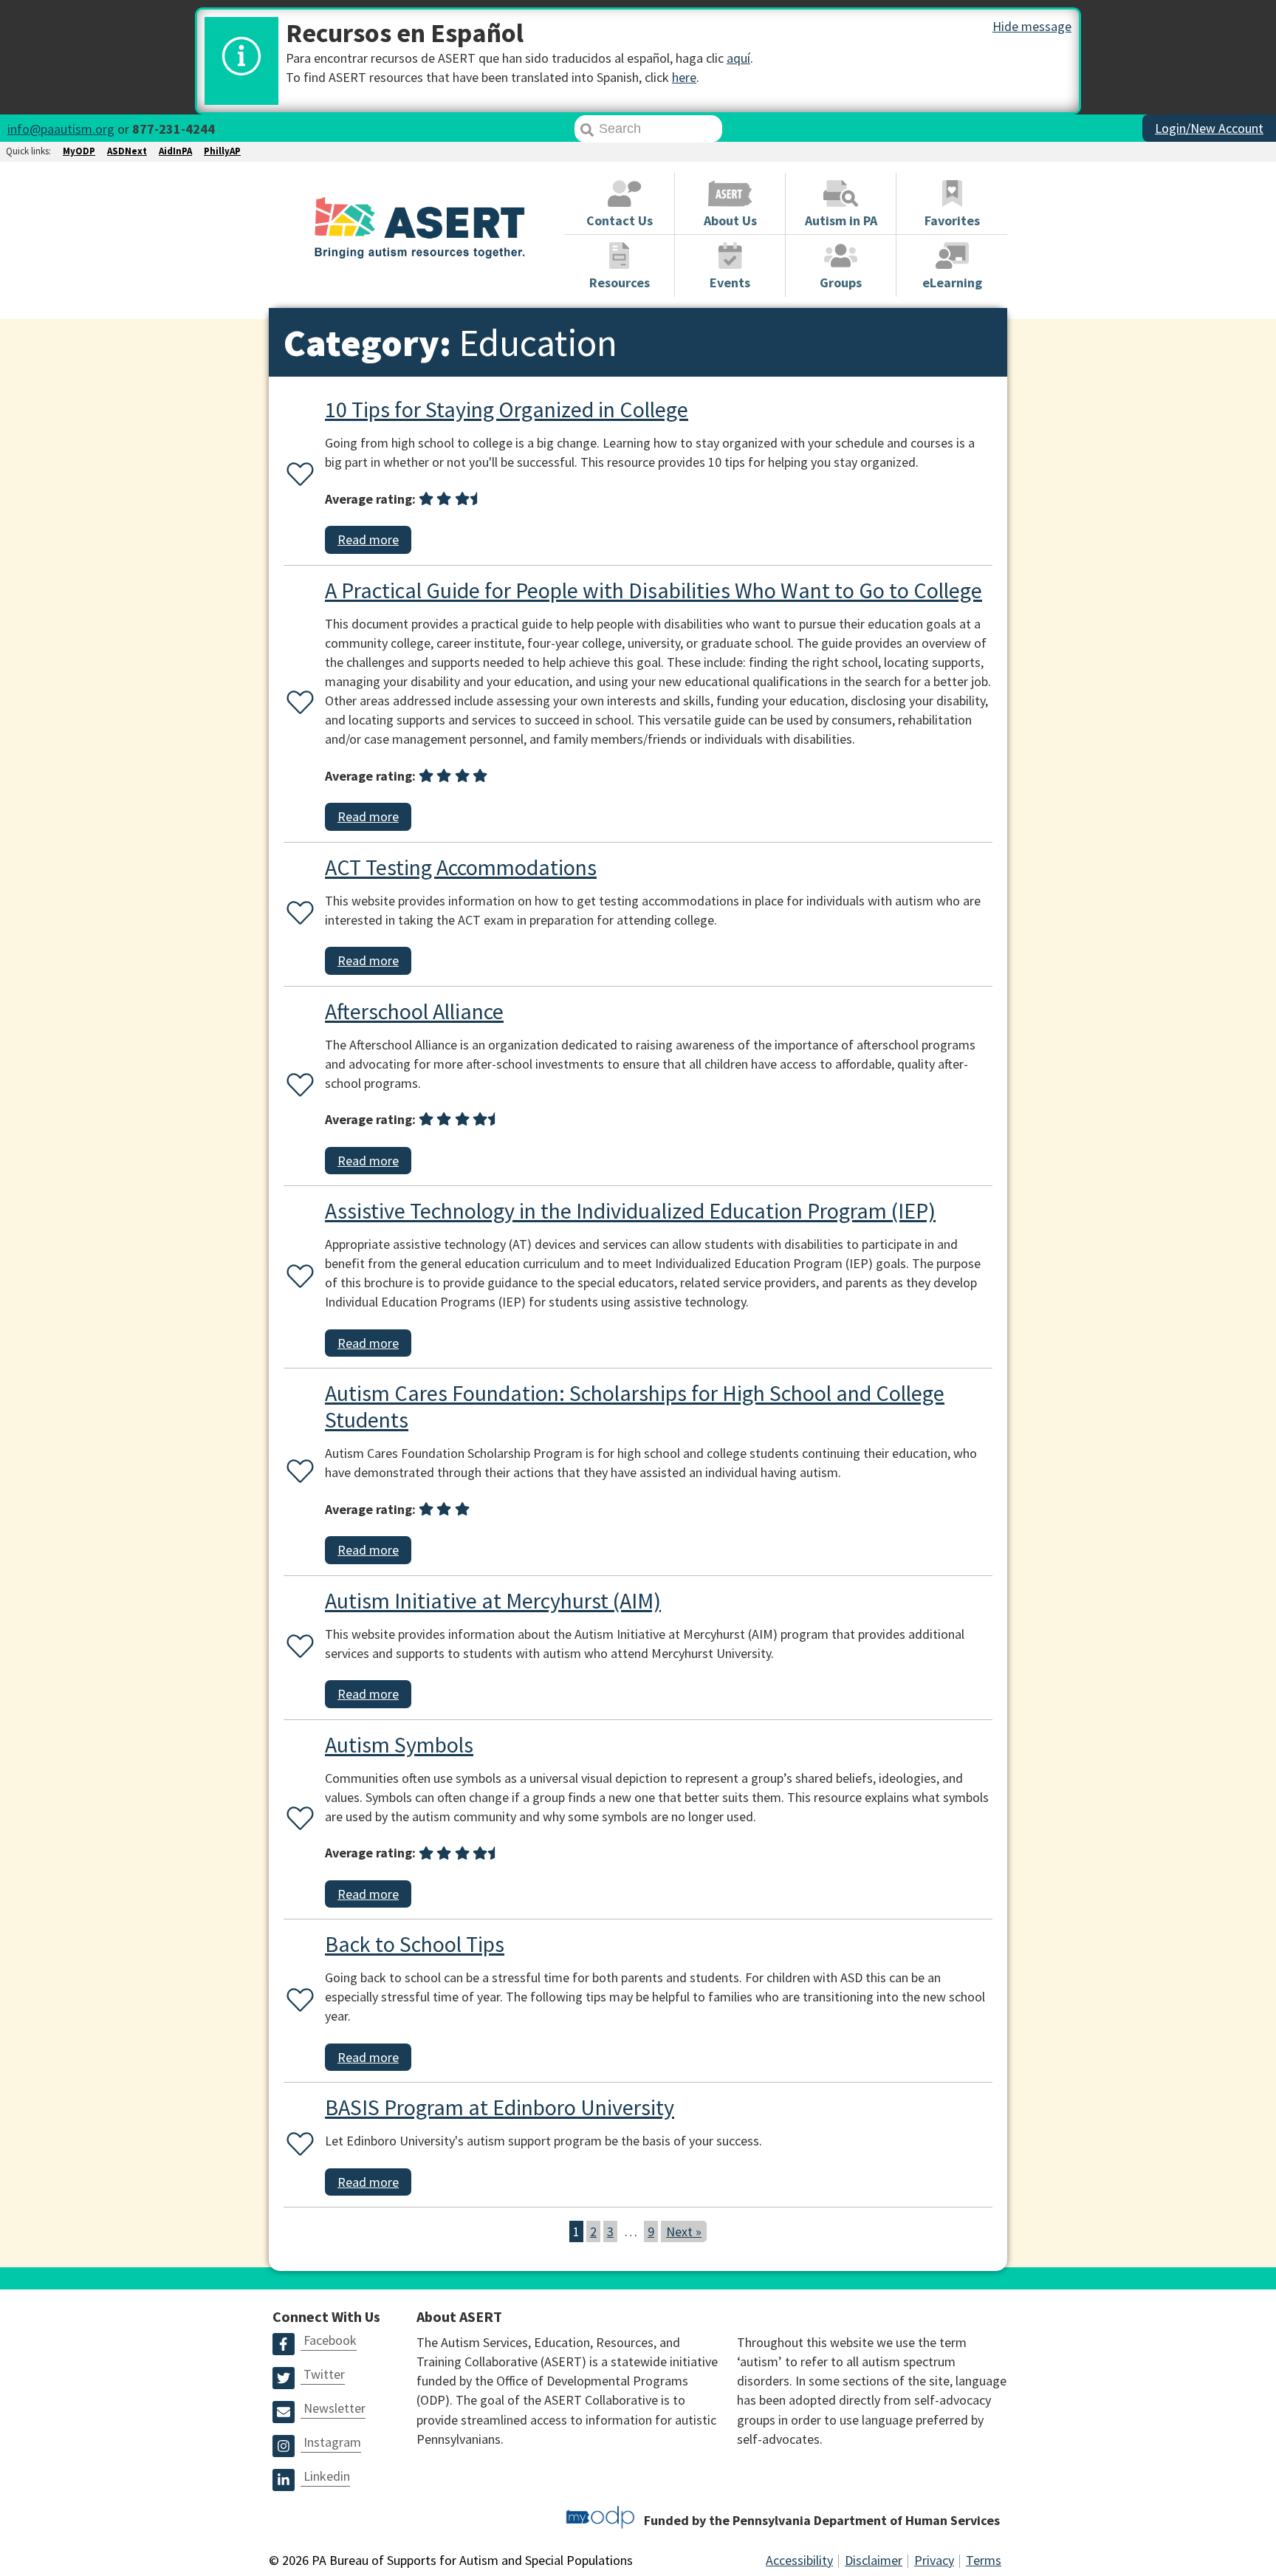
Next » (684, 2231)
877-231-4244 (174, 129)
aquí (738, 58)
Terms (984, 2560)
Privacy (934, 2560)
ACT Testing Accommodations (461, 867)
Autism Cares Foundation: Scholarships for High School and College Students (635, 1406)
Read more (368, 539)
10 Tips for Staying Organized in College (507, 409)
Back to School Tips (415, 1944)
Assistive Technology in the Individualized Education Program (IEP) (630, 1210)
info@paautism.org (61, 129)
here (684, 77)
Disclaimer (874, 2560)
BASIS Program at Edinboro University (500, 2107)
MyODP (79, 151)
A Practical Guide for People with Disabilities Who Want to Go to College (654, 590)
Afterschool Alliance (414, 1011)
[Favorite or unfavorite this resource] (297, 475)
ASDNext (127, 151)
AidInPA (175, 151)
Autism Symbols (399, 1744)
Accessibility (799, 2560)
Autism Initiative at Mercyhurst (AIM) (493, 1600)
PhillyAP (222, 151)
